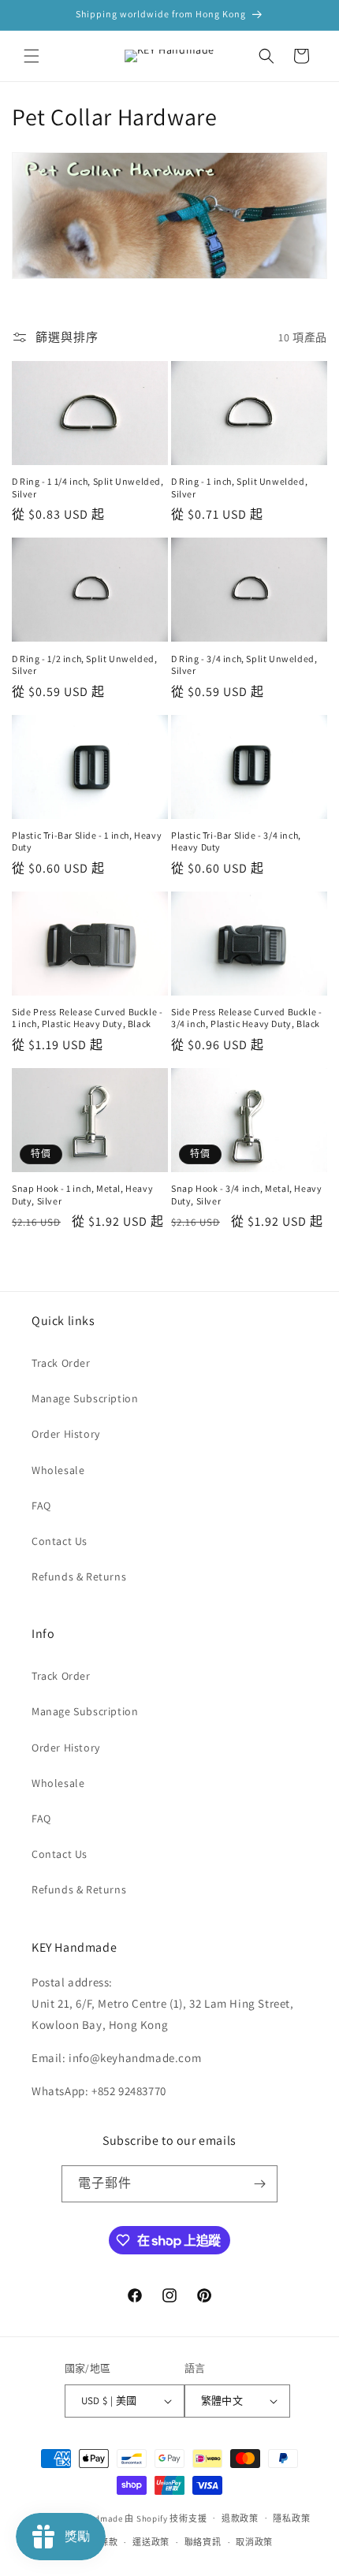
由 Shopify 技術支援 (166, 2518)
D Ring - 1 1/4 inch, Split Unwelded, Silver (88, 488)
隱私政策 (291, 2518)
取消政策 (254, 2542)
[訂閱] (259, 2184)
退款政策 (240, 2518)
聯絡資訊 (203, 2542)
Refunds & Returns (79, 1576)
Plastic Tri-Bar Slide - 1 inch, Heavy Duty (87, 841)
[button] (32, 56)
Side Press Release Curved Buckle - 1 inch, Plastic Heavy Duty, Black (87, 1018)
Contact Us (60, 1541)
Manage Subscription (85, 1398)
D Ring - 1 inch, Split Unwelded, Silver (239, 488)
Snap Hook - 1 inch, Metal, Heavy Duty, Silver (82, 1195)
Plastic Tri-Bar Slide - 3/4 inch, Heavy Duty (236, 841)
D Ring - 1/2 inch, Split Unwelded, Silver (84, 665)
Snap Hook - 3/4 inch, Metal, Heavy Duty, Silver (246, 1195)
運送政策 (151, 2542)
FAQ (41, 1506)
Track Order (61, 1363)
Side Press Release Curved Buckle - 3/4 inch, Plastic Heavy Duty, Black (246, 1018)
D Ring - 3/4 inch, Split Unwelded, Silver (244, 665)
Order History (66, 1434)
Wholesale (58, 1470)
